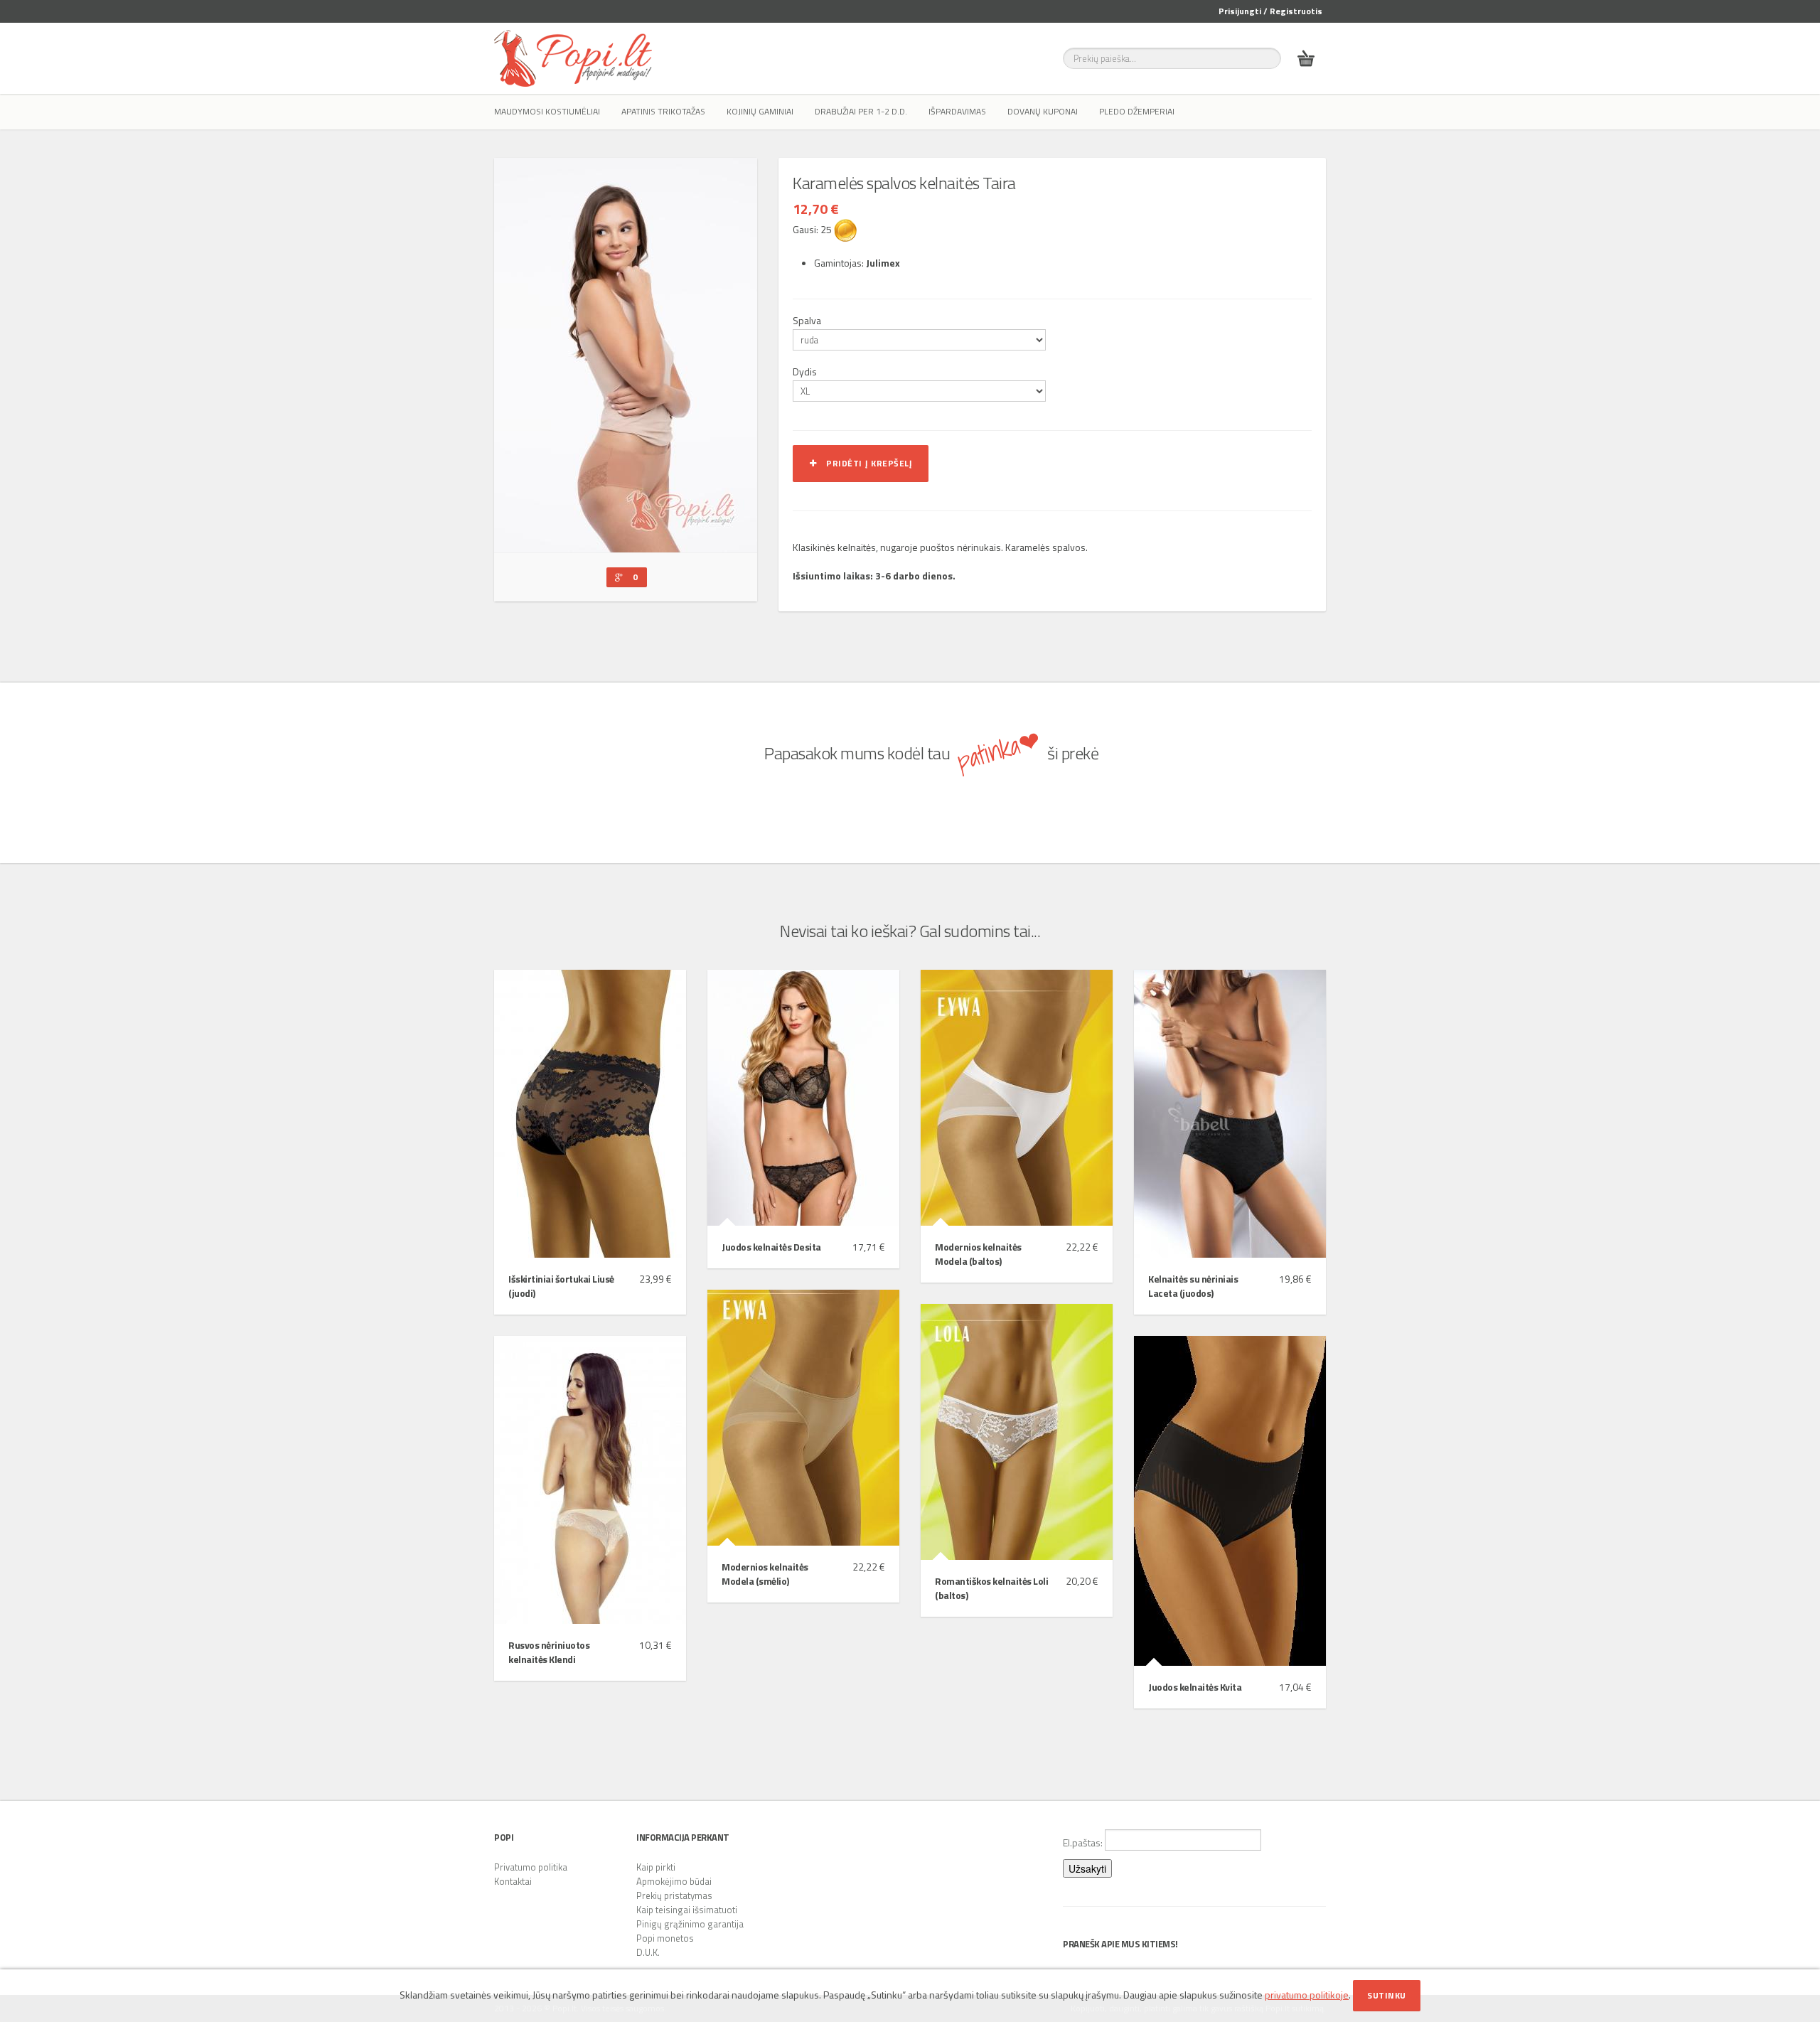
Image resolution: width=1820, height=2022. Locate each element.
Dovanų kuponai (1043, 111)
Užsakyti (1087, 1868)
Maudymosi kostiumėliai (547, 111)
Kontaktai (513, 1881)
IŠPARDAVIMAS (957, 111)
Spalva (807, 321)
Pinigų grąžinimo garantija (690, 1924)
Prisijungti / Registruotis (1270, 11)
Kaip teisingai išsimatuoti (687, 1910)
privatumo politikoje (1307, 1995)
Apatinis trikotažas (663, 111)
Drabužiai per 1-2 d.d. (861, 111)
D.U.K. (648, 1952)
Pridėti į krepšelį (864, 463)
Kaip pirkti (656, 1867)
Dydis (805, 372)
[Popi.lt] (573, 58)
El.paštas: (1084, 1842)
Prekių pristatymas (674, 1895)
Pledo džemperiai (1137, 111)
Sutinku (1387, 1995)
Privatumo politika (531, 1867)
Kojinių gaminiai (760, 111)
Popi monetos (665, 1938)
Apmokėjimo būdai (674, 1881)
